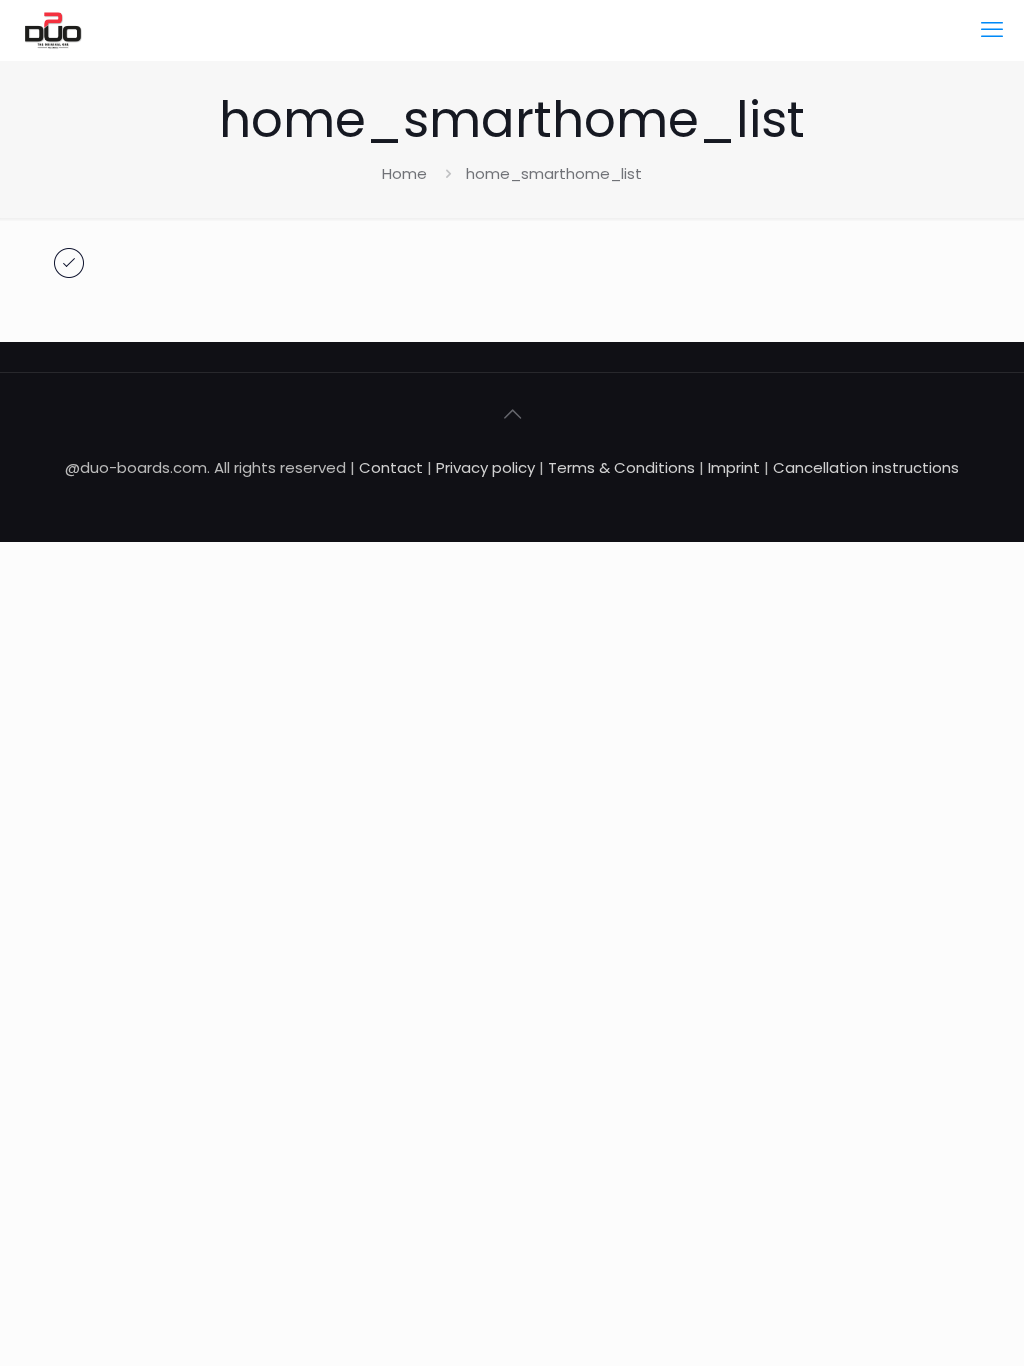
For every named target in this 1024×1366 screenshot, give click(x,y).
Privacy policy (487, 467)
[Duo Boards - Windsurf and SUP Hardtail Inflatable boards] (53, 30)
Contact (391, 467)
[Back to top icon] (512, 414)
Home (404, 173)
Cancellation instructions (866, 467)
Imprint (734, 467)
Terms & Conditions (621, 467)
